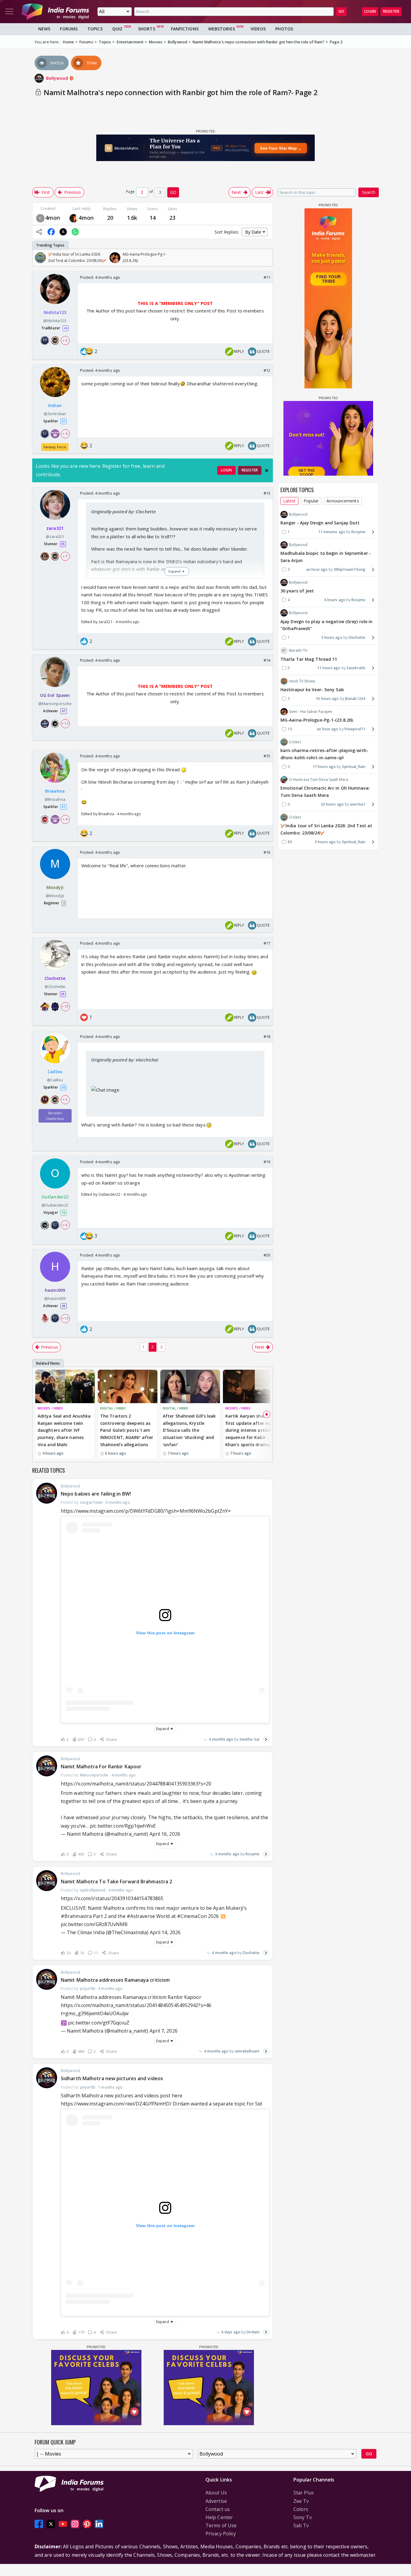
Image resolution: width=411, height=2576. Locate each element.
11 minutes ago (332, 532)
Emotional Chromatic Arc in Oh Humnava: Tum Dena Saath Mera (325, 792)
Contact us (218, 2509)
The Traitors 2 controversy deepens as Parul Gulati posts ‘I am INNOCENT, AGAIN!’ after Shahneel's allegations (127, 1430)
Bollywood (58, 78)
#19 (267, 1162)
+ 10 (65, 1006)
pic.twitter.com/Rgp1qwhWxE (123, 1826)
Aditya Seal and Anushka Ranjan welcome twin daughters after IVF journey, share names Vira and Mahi (64, 1430)
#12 (267, 370)
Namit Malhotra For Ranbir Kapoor (101, 1767)
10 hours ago (327, 698)
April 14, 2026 (165, 1932)
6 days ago (231, 2332)
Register (391, 11)
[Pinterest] (87, 2524)
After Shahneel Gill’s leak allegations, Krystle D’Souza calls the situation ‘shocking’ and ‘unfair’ (189, 1430)
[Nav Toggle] (9, 11)
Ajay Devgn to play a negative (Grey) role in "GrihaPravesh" (326, 625)
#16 (267, 852)
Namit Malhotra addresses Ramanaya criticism (115, 1980)
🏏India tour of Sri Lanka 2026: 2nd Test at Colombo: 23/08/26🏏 (326, 829)
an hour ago (317, 569)
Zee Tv (301, 2501)
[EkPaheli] (74, 218)
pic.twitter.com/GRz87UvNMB (94, 1924)
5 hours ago (332, 637)
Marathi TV (298, 650)
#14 (267, 660)
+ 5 (65, 340)
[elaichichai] (40, 218)
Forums (69, 29)
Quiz (117, 29)
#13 (267, 493)
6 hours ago (335, 600)
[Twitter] (51, 2524)
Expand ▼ (165, 1729)
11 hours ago (329, 668)
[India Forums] (55, 11)
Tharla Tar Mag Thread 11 (309, 659)
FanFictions (185, 29)
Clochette (251, 1953)
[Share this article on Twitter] (63, 232)
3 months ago (227, 1854)
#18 (267, 1036)
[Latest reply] (266, 1739)
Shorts (147, 29)
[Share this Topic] (39, 232)
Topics (95, 29)
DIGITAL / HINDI (113, 1408)
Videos (258, 29)
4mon (53, 218)
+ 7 (65, 556)
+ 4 (65, 433)
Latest (289, 501)
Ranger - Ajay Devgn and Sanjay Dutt (320, 523)
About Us (216, 2493)
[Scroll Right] (267, 258)
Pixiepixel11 (355, 729)
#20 (267, 1255)
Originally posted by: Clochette (124, 511)
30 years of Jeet (297, 591)
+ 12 (65, 723)
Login (370, 11)
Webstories (222, 29)
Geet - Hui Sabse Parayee (311, 712)
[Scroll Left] (39, 258)
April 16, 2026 (165, 1834)
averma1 (358, 804)
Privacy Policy (221, 2534)
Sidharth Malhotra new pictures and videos (112, 2078)
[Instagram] (75, 2524)
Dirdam (253, 2332)
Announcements (343, 501)
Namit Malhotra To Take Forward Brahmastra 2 (116, 1882)
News (44, 29)
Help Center (219, 2517)
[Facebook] (39, 2524)
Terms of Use (221, 2525)
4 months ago (221, 1739)
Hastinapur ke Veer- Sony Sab (312, 690)
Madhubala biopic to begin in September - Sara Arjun (326, 557)
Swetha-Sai (249, 1739)
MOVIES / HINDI (50, 1408)
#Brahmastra (76, 1916)
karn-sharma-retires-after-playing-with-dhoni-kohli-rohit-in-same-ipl (324, 754)
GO (341, 11)
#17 (267, 943)
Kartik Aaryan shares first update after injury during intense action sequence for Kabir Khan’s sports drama (252, 1430)
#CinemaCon (192, 1916)
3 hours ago (325, 842)
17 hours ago (324, 767)
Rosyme (252, 1854)
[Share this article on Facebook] (51, 232)
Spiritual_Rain (354, 767)
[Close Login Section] (267, 471)
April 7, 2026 (164, 2031)
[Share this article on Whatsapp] (75, 232)
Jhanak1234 (355, 698)
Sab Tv (301, 2525)
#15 (267, 756)
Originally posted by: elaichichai (125, 1060)
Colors (301, 2509)
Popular (311, 501)
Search (369, 192)
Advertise (216, 2501)
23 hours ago (332, 804)
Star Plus (304, 2493)
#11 (267, 277)
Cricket (295, 742)
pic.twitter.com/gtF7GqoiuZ (99, 2023)
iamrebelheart (247, 2051)
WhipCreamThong (350, 569)
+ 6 (65, 1225)
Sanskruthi (356, 668)
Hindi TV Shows (302, 681)
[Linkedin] (99, 2524)
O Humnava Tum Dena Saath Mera (318, 780)
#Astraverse (141, 1916)
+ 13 (65, 1318)
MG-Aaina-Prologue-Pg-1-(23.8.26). (317, 720)
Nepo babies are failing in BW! (96, 1494)
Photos (284, 29)
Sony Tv (303, 2517)
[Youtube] (63, 2524)
